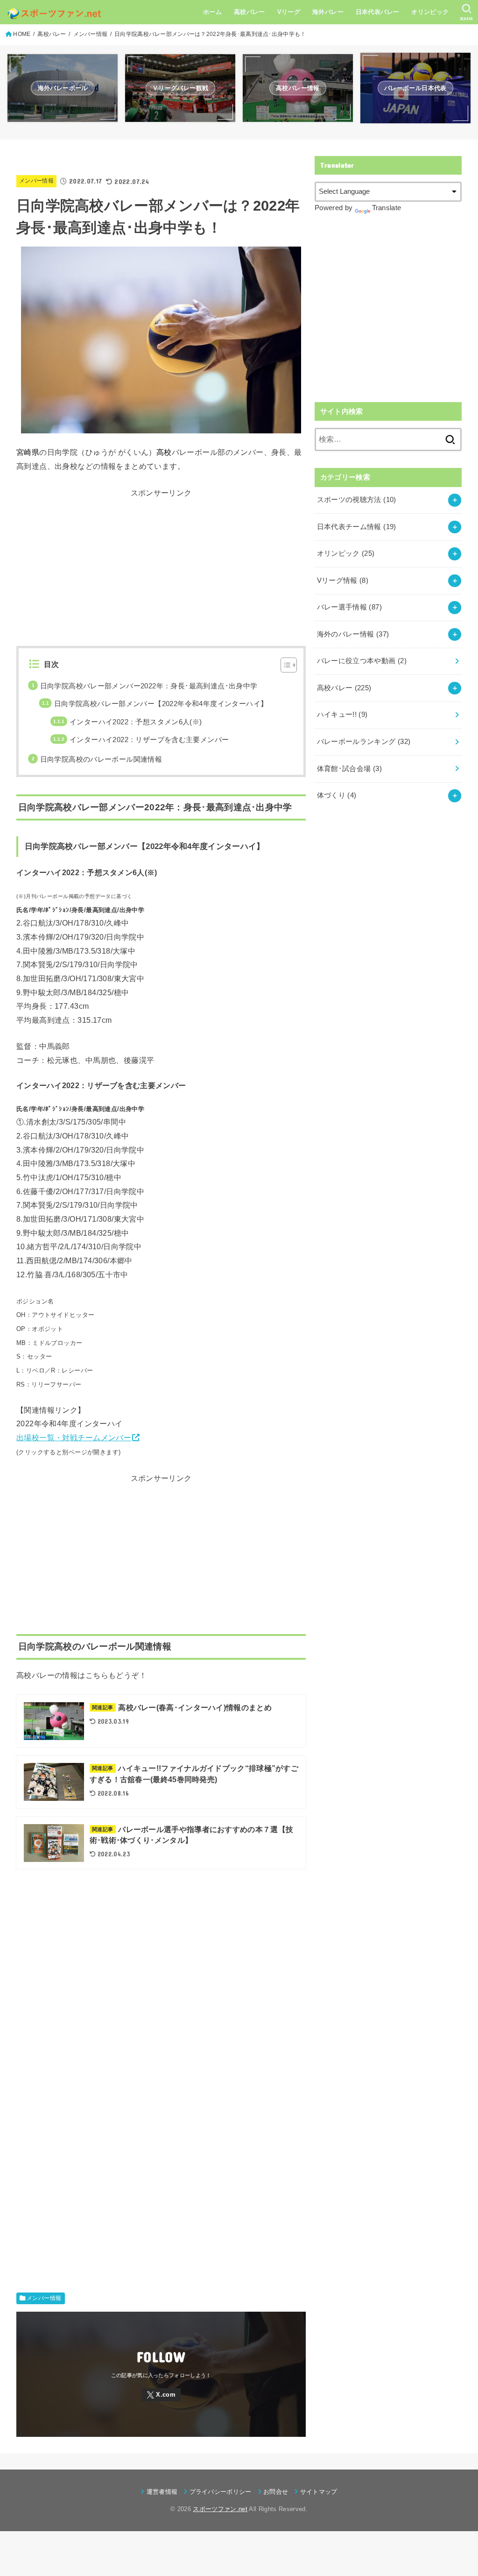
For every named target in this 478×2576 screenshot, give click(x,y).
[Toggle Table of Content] (284, 665)
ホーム (212, 12)
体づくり (337, 795)
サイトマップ (319, 2492)
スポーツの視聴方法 (357, 500)
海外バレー (328, 12)
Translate (387, 208)
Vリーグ (289, 12)
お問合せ (276, 2492)
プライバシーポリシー (221, 2492)
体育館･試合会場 (349, 769)
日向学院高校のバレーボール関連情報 (101, 759)
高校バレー (250, 12)
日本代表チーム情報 (357, 527)
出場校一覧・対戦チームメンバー (74, 1437)
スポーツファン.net (220, 2509)
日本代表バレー (378, 12)
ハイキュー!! (342, 715)
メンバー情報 (36, 181)
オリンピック (430, 12)
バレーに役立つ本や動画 (362, 661)
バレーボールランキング (364, 742)
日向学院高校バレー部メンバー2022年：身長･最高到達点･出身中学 (149, 686)
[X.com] (161, 2395)
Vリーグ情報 (343, 580)
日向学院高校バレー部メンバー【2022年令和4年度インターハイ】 (161, 704)
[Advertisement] (161, 566)
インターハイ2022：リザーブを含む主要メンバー (149, 740)
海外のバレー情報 (353, 634)
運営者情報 (162, 2492)
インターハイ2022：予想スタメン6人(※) (136, 722)
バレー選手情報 (349, 607)
